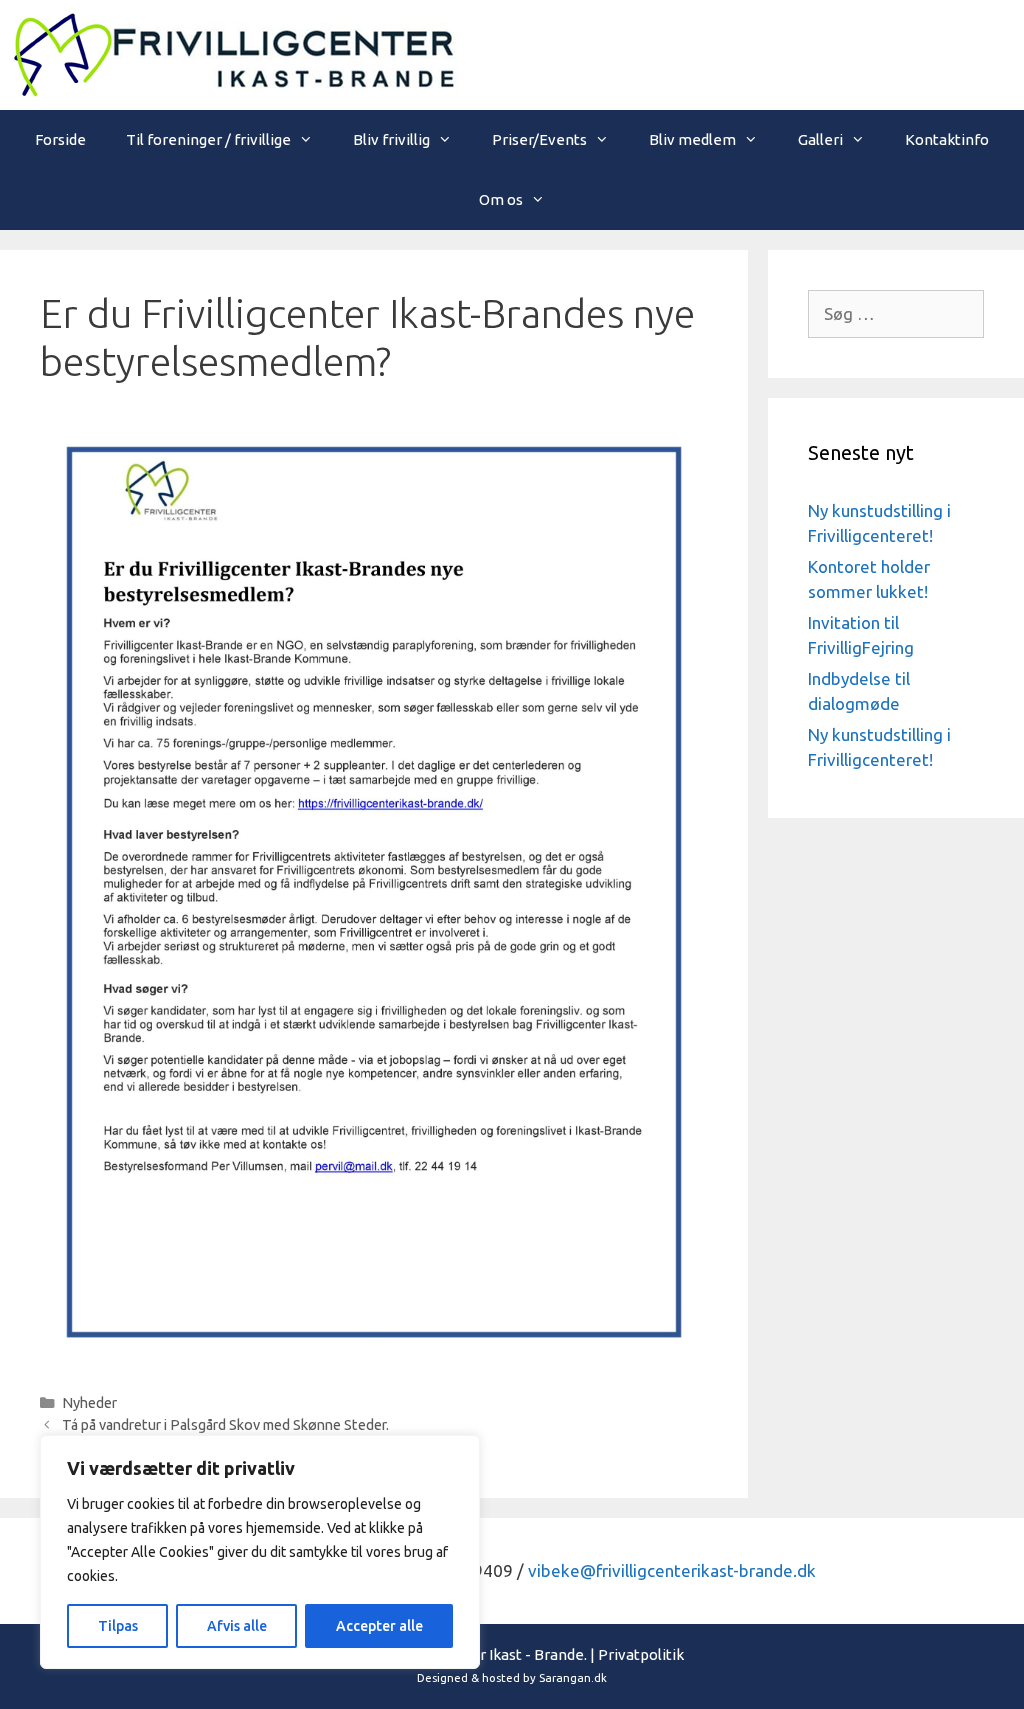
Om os (501, 199)
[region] (260, 1552)
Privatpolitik (641, 1654)
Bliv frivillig (391, 139)
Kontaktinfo (947, 139)
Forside (60, 139)
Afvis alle (237, 1626)
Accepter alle (379, 1626)
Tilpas (118, 1626)
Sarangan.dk (573, 1678)
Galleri (820, 139)
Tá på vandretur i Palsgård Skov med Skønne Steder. (225, 1425)
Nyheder (89, 1403)
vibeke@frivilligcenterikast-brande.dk (672, 1570)
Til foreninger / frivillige (208, 139)
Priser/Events (539, 139)
